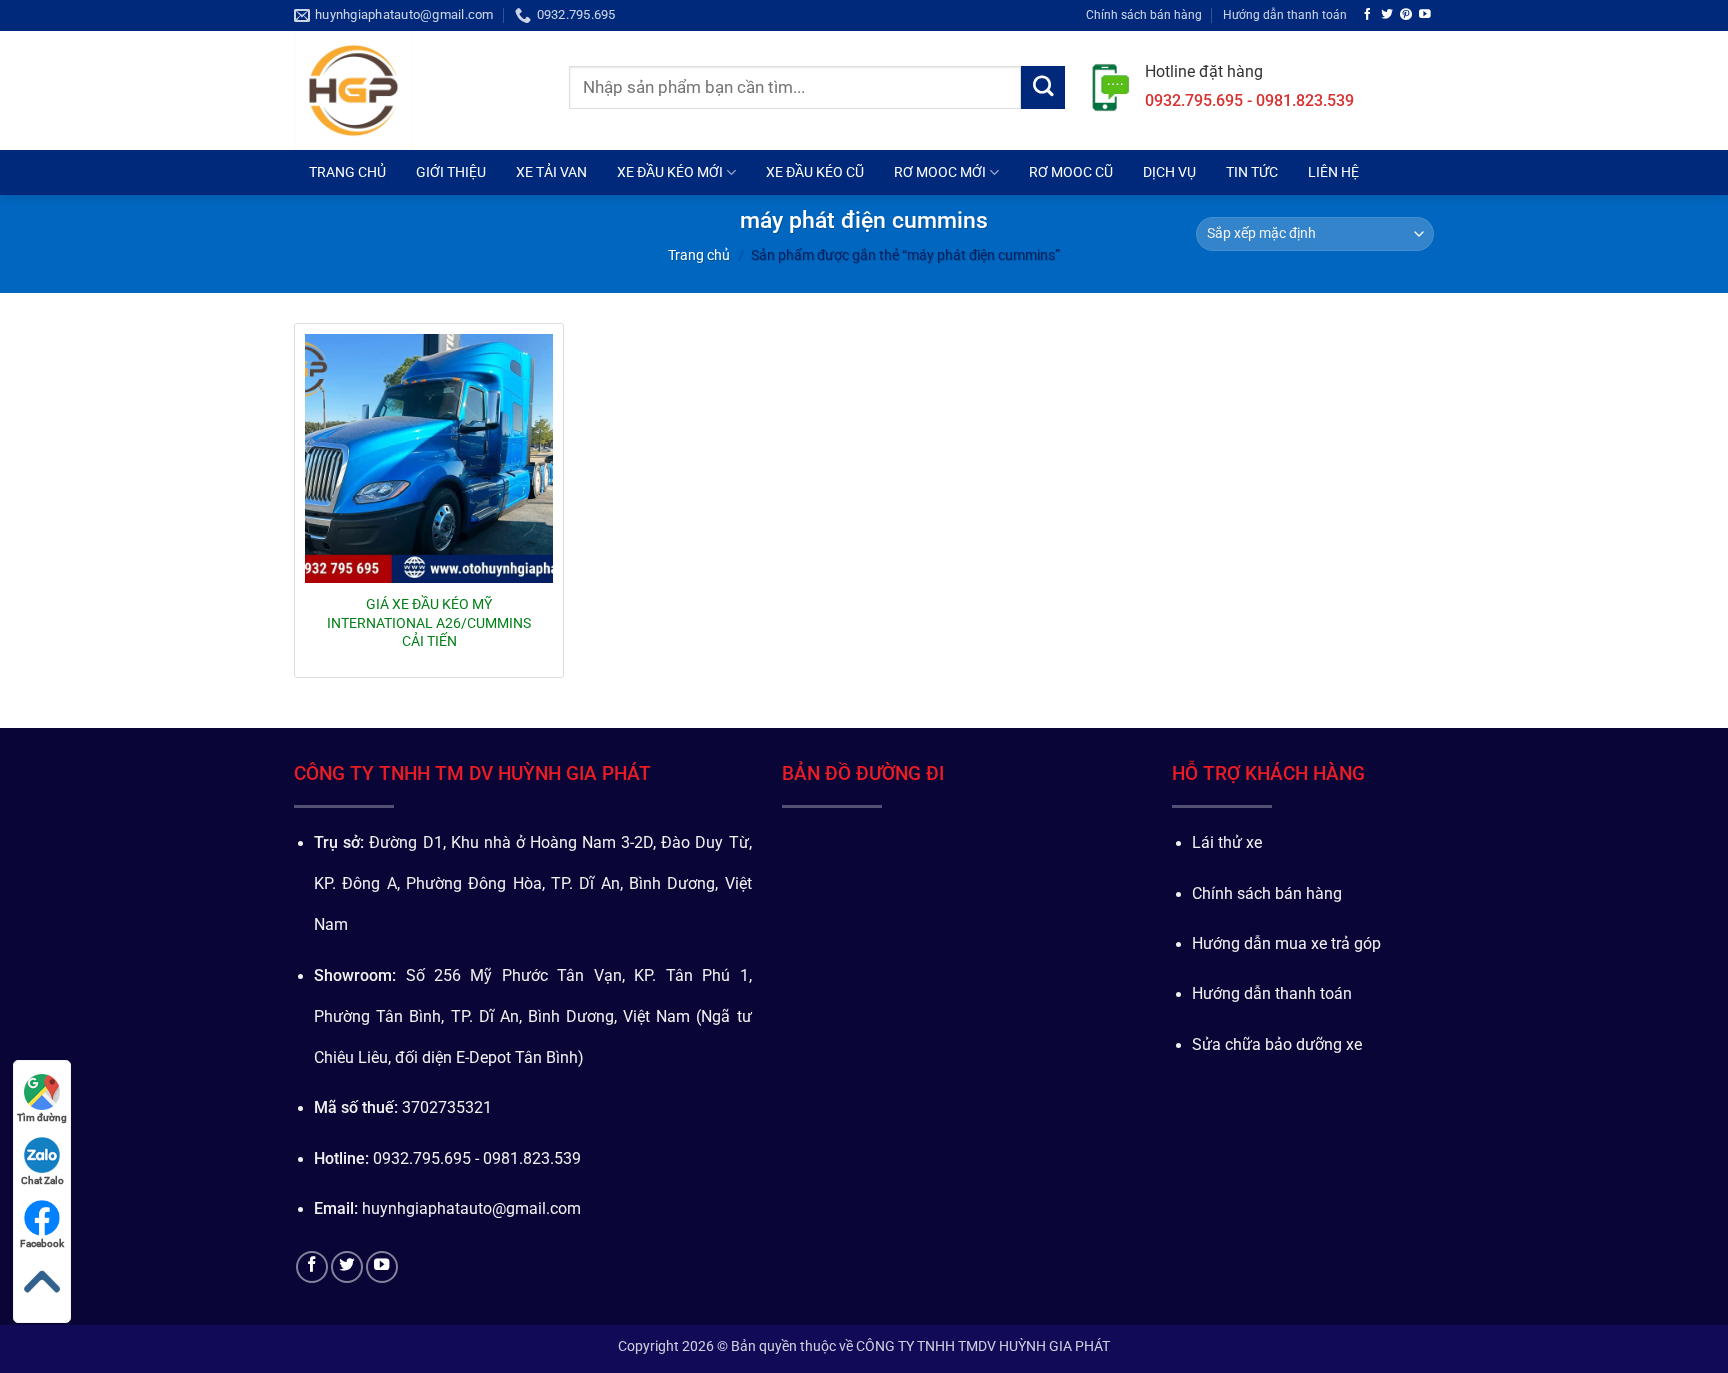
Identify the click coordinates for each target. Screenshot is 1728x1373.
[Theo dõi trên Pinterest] (1406, 14)
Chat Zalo (42, 1180)
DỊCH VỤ (1169, 172)
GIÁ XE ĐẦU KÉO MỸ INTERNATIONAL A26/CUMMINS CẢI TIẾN (429, 622)
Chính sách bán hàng (1144, 14)
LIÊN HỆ (1333, 172)
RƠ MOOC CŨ (1071, 172)
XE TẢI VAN (551, 172)
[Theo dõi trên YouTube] (1425, 14)
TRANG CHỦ (347, 172)
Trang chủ (699, 255)
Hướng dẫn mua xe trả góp (1286, 944)
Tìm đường (42, 1117)
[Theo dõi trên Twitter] (1387, 14)
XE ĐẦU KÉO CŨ (815, 172)
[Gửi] (1043, 88)
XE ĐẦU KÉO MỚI (670, 172)
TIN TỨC (1252, 172)
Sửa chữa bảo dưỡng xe (1277, 1045)
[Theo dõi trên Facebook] (1368, 14)
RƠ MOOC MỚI (940, 172)
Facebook (42, 1243)
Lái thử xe (1227, 843)
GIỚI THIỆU (451, 172)
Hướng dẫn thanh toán (1285, 14)
